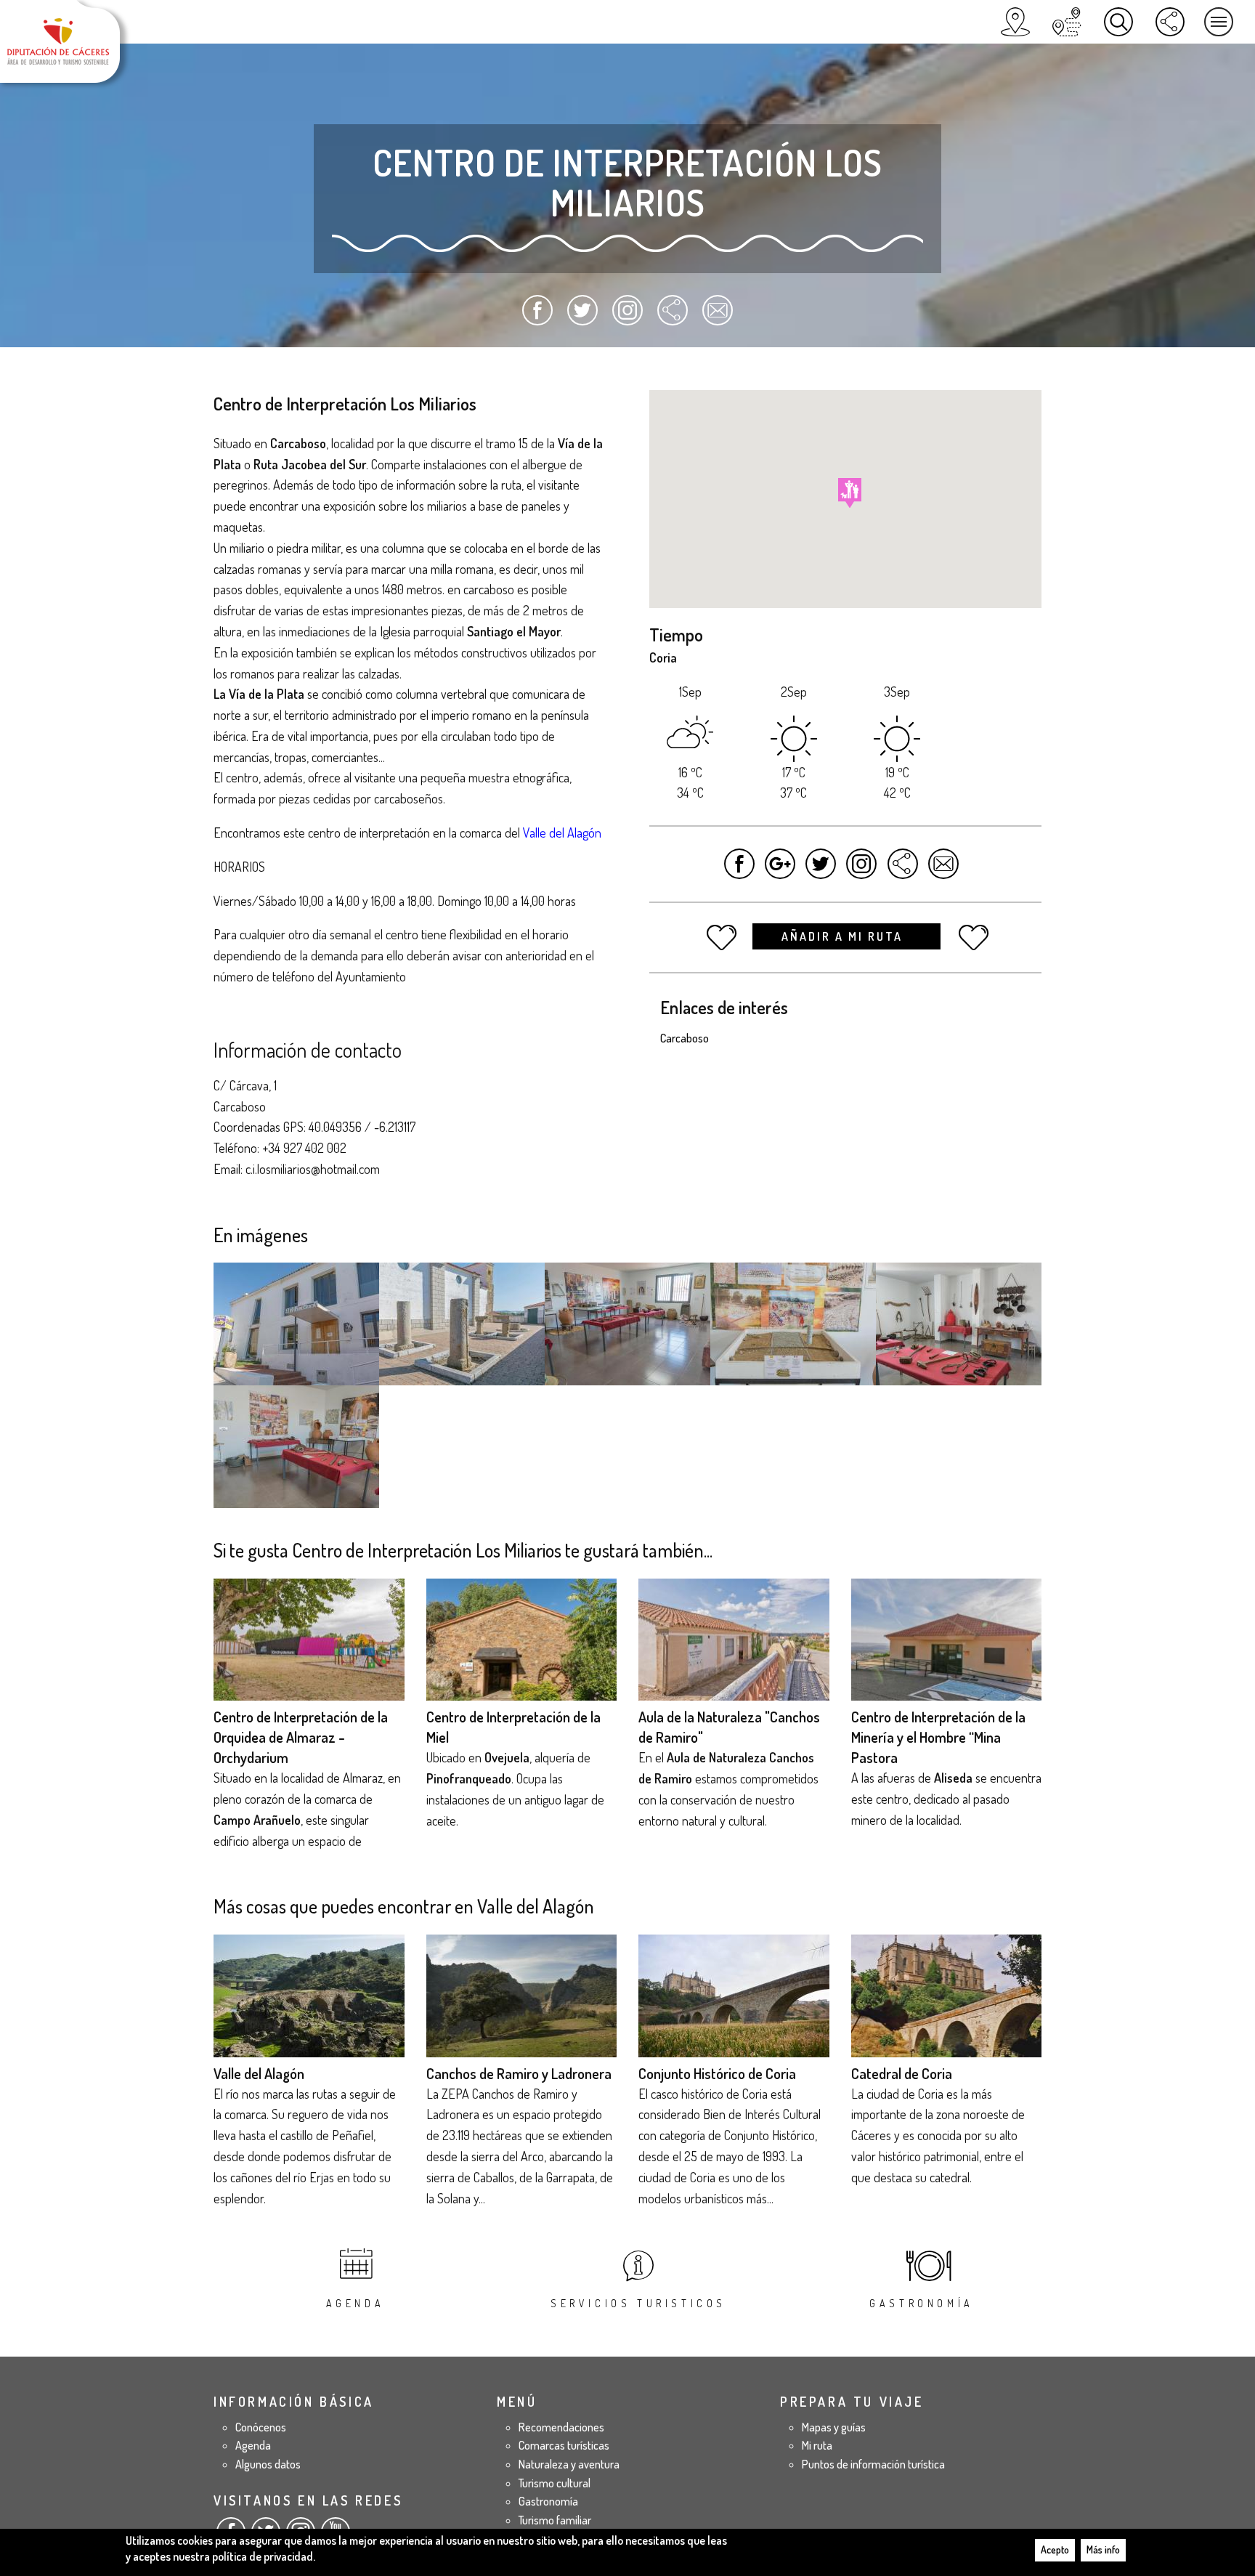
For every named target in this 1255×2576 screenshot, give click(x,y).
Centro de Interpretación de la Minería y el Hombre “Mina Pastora (938, 1737)
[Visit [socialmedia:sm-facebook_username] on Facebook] (740, 871)
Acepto (1055, 2549)
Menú (1219, 22)
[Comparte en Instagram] (628, 317)
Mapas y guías (834, 2427)
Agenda (356, 2303)
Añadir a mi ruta (844, 936)
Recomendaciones (561, 2427)
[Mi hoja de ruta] (1067, 22)
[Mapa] (1015, 22)
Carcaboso (685, 1038)
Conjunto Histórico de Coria (717, 2073)
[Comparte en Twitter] (583, 317)
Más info (1103, 2549)
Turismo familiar (555, 2520)
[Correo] (717, 317)
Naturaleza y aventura (569, 2464)
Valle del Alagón (259, 2073)
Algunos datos (268, 2464)
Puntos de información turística (873, 2464)
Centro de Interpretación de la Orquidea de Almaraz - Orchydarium (301, 1737)
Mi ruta (817, 2445)
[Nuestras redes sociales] (1170, 22)
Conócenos (261, 2427)
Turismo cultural (555, 2483)
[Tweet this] (821, 871)
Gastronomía (922, 2303)
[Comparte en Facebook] (538, 317)
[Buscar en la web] (1118, 22)
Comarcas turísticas (564, 2445)
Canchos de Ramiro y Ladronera (519, 2073)
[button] (850, 493)
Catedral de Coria (902, 2073)
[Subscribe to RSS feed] (672, 317)
